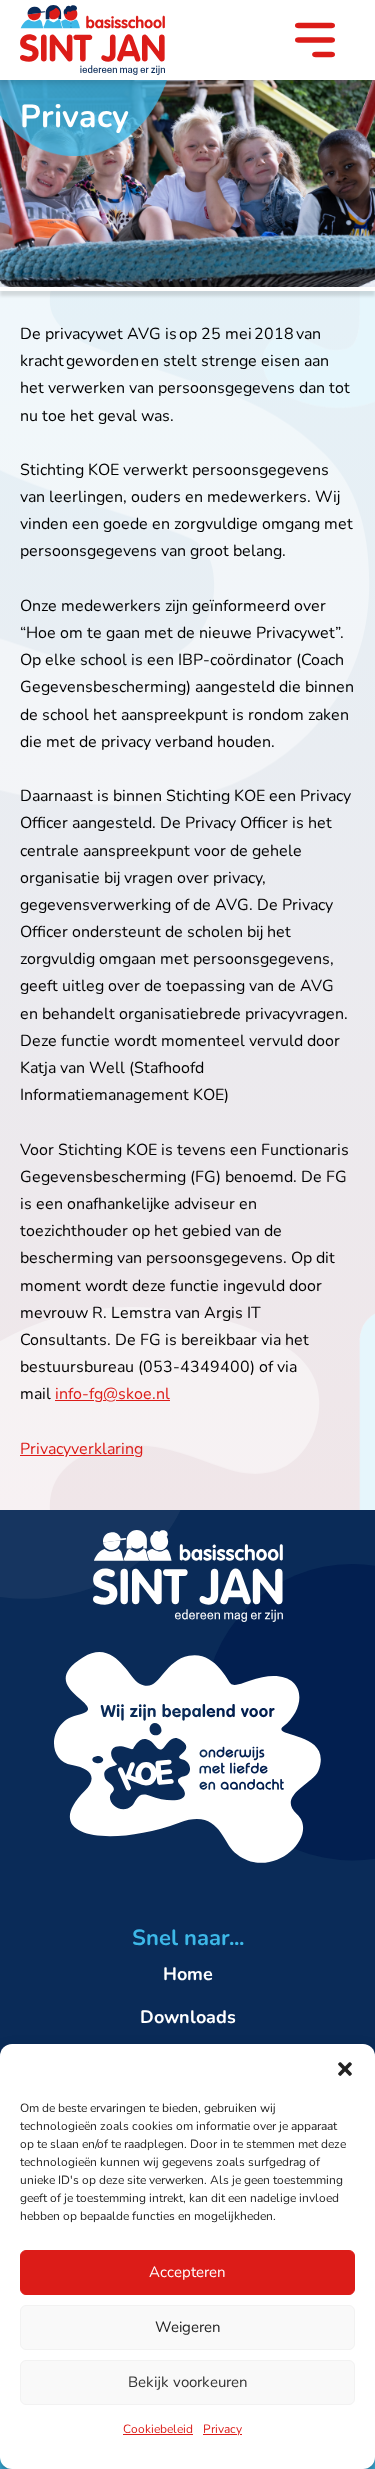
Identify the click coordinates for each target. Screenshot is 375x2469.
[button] (345, 2069)
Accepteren (187, 2272)
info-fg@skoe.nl (112, 1394)
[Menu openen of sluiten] (315, 44)
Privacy (222, 2429)
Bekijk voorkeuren (188, 2382)
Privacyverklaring (81, 1449)
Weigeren (188, 2327)
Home (188, 1974)
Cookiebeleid (158, 2429)
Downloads (188, 2017)
